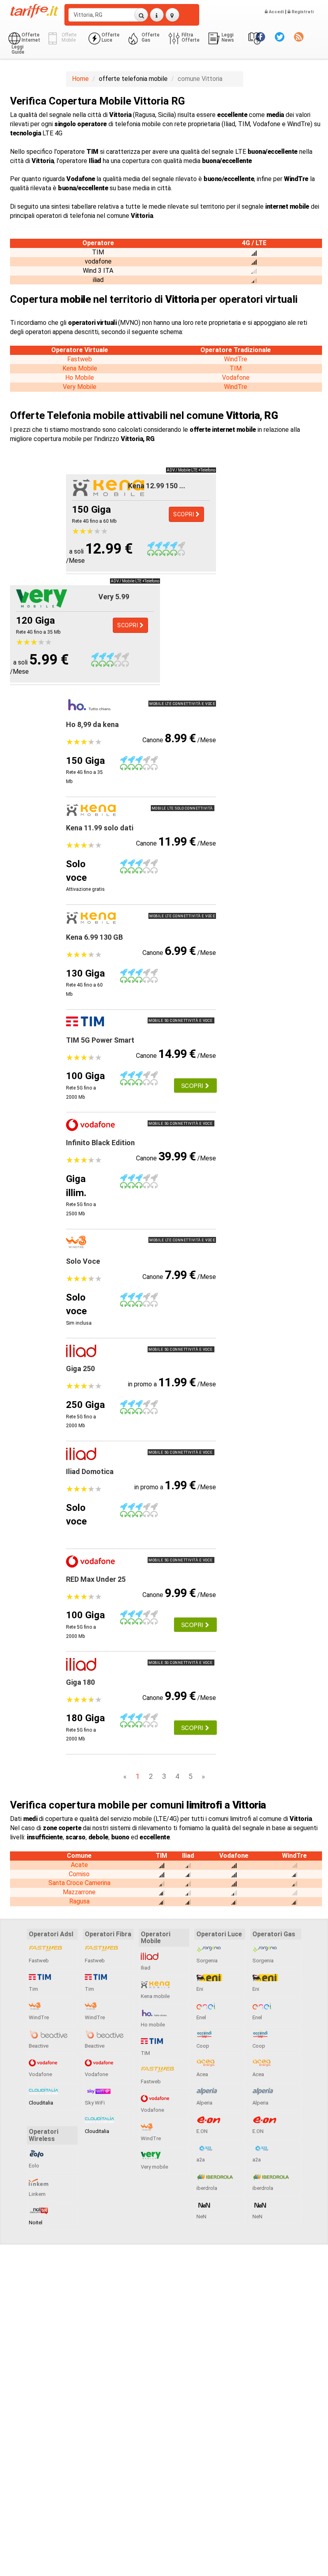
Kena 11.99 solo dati (100, 828)
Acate (79, 1865)
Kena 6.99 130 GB (94, 937)
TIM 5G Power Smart (100, 1040)
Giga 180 (80, 1682)
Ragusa (79, 1901)
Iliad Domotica (90, 1471)
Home (80, 79)
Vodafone (236, 378)
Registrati (302, 12)
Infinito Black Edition (100, 1143)
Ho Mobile (80, 378)
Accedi (276, 12)
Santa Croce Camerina (79, 1883)
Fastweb (80, 359)
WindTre (236, 359)
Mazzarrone (79, 1892)
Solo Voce (83, 1261)
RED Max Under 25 (96, 1579)
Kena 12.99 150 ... (157, 486)
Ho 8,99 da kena (92, 724)
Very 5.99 (114, 597)
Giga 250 (80, 1369)
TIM (236, 368)
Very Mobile (80, 387)
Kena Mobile (80, 368)
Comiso (79, 1874)
